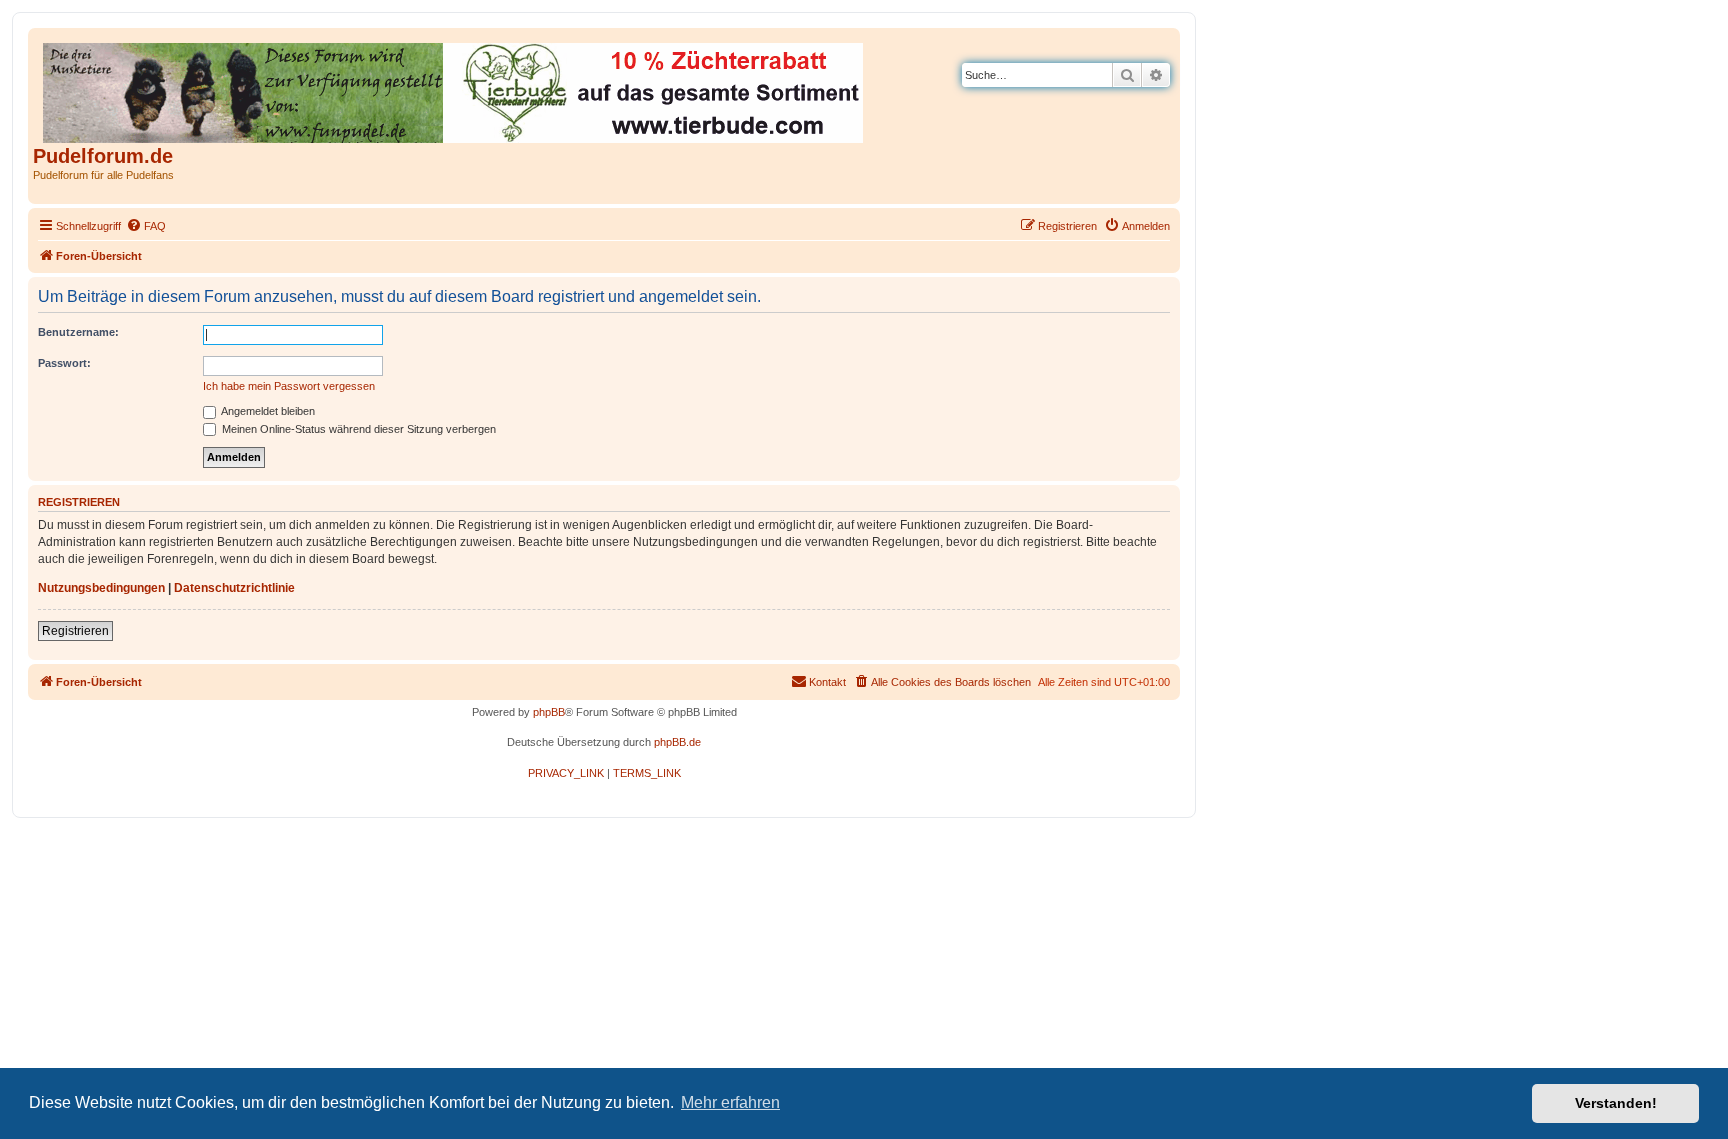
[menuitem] (146, 226)
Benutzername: (78, 332)
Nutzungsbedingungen (101, 588)
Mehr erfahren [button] (730, 1102)
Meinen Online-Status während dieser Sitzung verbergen (357, 429)
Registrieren (75, 631)
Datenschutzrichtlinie (234, 588)
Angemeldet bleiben (267, 411)
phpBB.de (677, 742)
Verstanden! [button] (1616, 1103)
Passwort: (64, 363)
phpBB (549, 712)
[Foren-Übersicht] (454, 89)
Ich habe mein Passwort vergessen (289, 386)
